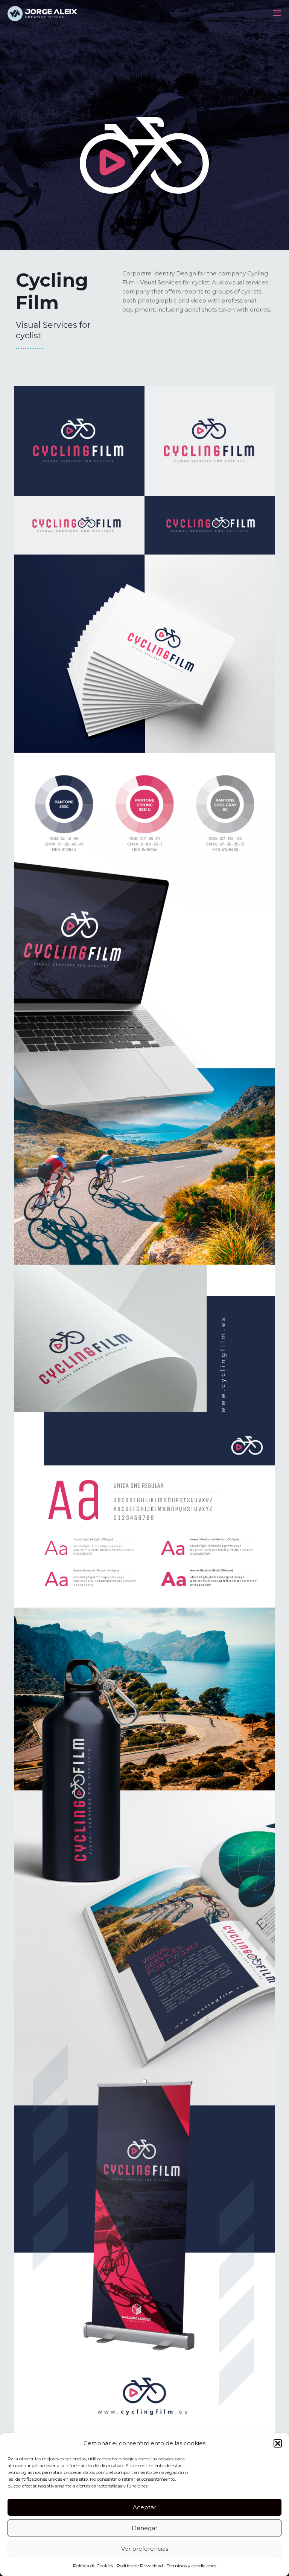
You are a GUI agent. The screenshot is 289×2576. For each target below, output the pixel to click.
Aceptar (144, 2507)
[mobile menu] (277, 13)
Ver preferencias (145, 2549)
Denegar (144, 2528)
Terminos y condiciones (192, 2566)
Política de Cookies (93, 2566)
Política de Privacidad (140, 2566)
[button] (278, 2443)
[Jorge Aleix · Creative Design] (43, 13)
